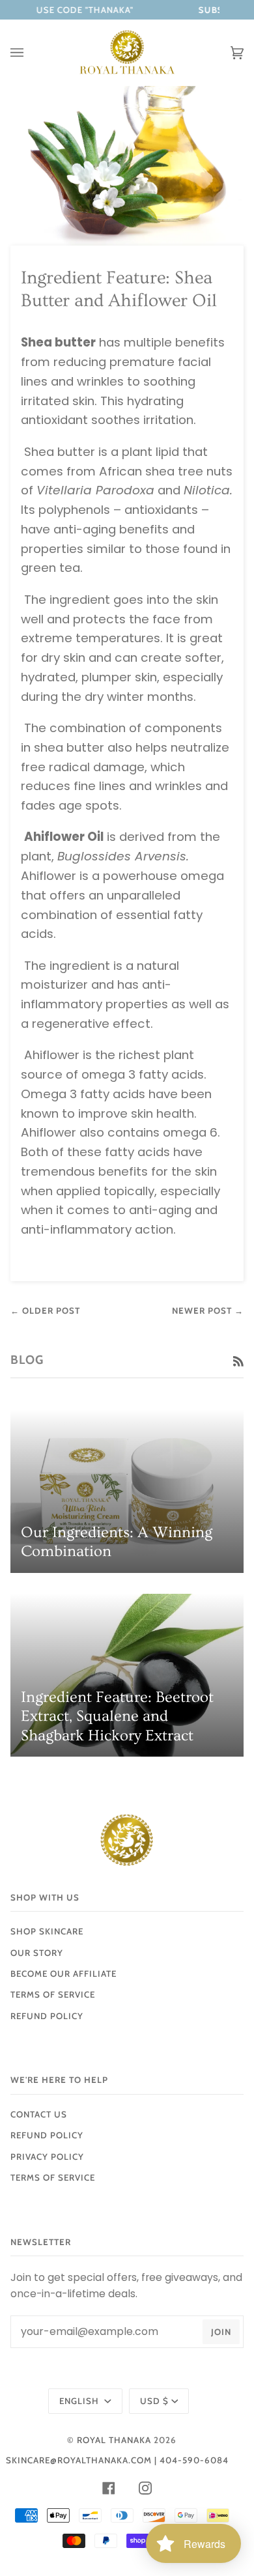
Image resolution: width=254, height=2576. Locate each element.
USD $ (154, 2401)
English (80, 2401)
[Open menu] (30, 53)
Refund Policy (47, 2135)
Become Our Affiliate (63, 1974)
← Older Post (45, 1310)
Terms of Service (53, 1994)
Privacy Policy (47, 2157)
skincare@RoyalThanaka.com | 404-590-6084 (117, 2460)
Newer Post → (208, 1310)
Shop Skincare (47, 1931)
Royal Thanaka (114, 2440)
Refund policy (47, 2016)
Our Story (37, 1953)
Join (221, 2332)
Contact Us (39, 2114)
